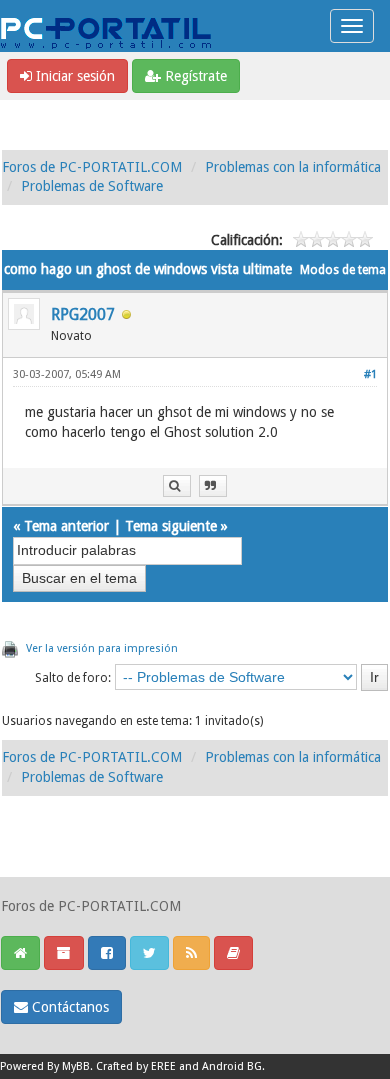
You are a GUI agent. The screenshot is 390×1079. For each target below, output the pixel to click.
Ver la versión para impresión (102, 648)
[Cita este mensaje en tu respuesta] (213, 486)
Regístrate (194, 76)
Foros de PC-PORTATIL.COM (92, 167)
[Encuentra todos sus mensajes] (177, 486)
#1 (370, 374)
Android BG (232, 1066)
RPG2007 (83, 314)
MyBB (76, 1066)
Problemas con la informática (293, 167)
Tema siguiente (171, 526)
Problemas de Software (92, 186)
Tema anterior (66, 526)
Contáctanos (68, 1007)
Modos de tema (343, 270)
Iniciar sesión (73, 76)
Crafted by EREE (136, 1066)
